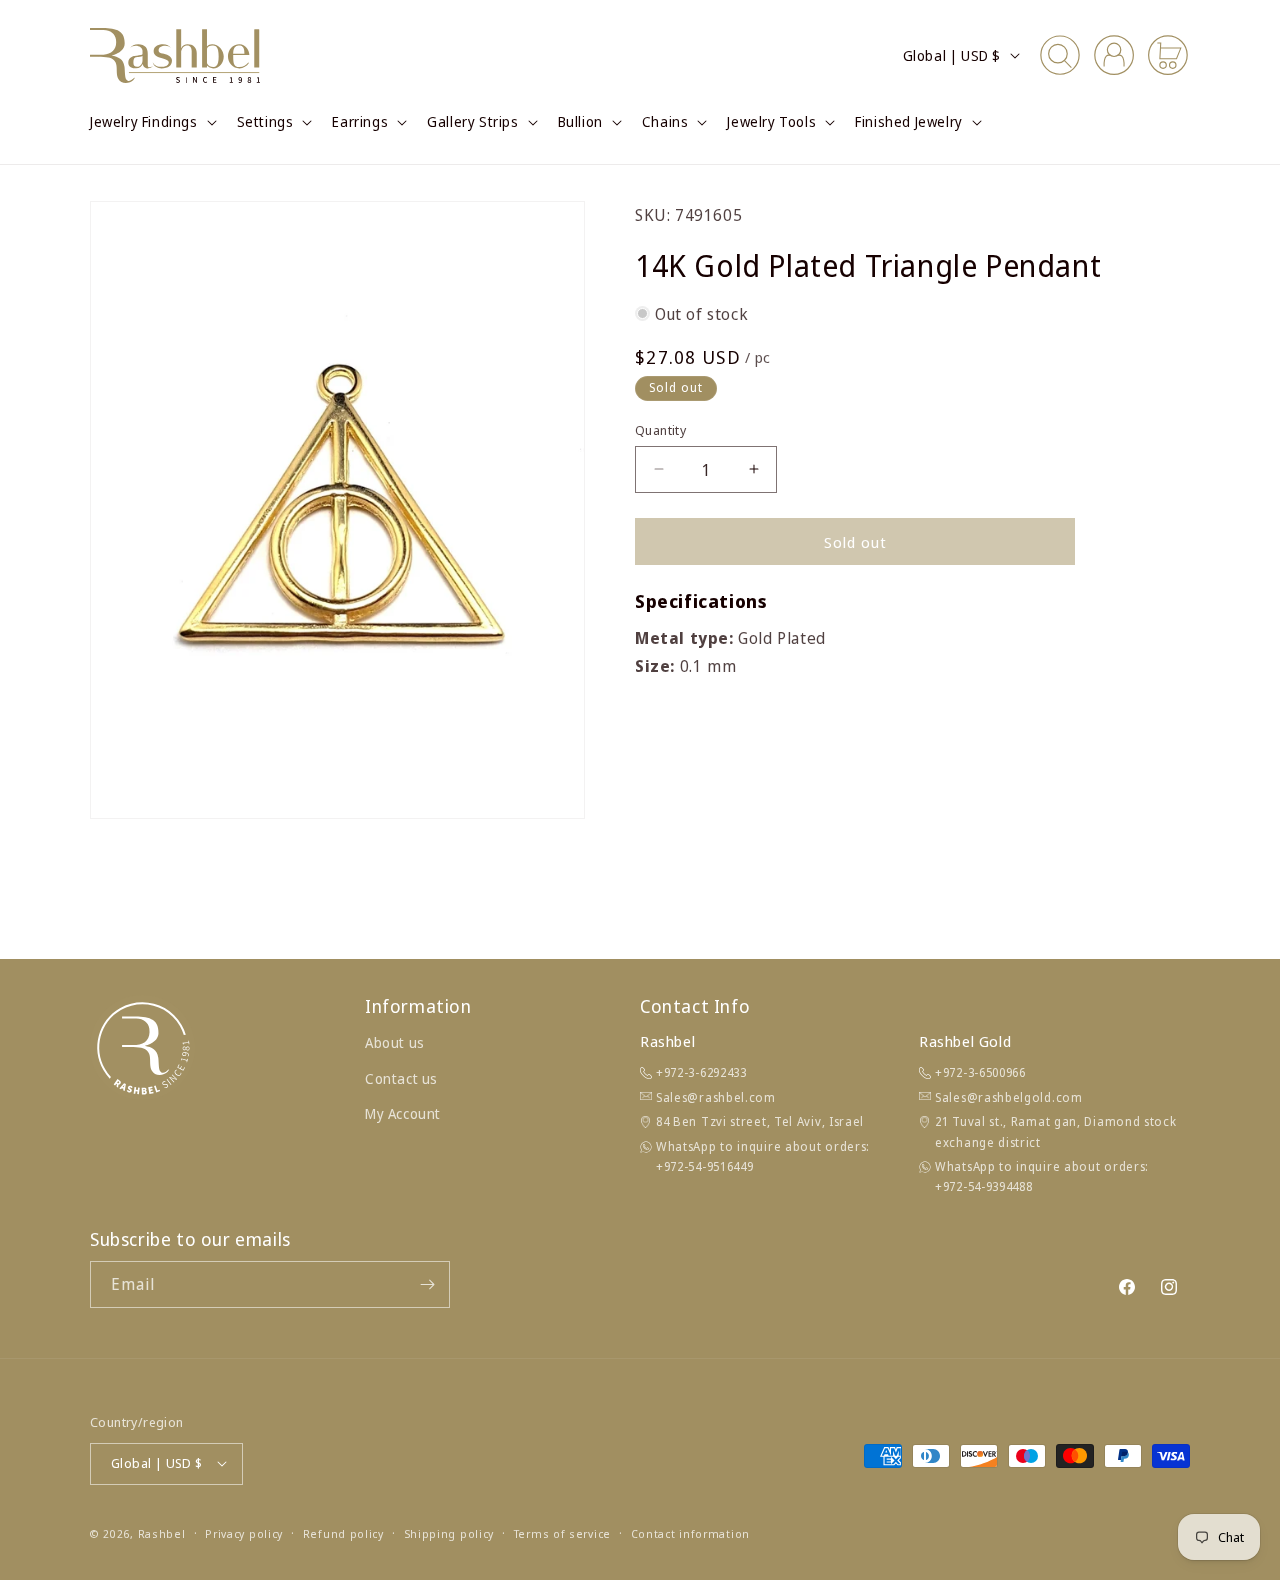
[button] (151, 122)
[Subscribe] (427, 1284)
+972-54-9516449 (705, 1166)
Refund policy (343, 1532)
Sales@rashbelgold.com (1009, 1097)
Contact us (401, 1077)
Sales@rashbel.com (716, 1097)
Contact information (690, 1532)
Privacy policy (244, 1532)
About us (395, 1042)
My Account (403, 1113)
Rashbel (162, 1532)
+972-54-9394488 (984, 1186)
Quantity (660, 429)
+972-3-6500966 (980, 1072)
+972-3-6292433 (701, 1072)
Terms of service (562, 1532)
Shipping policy (449, 1532)
